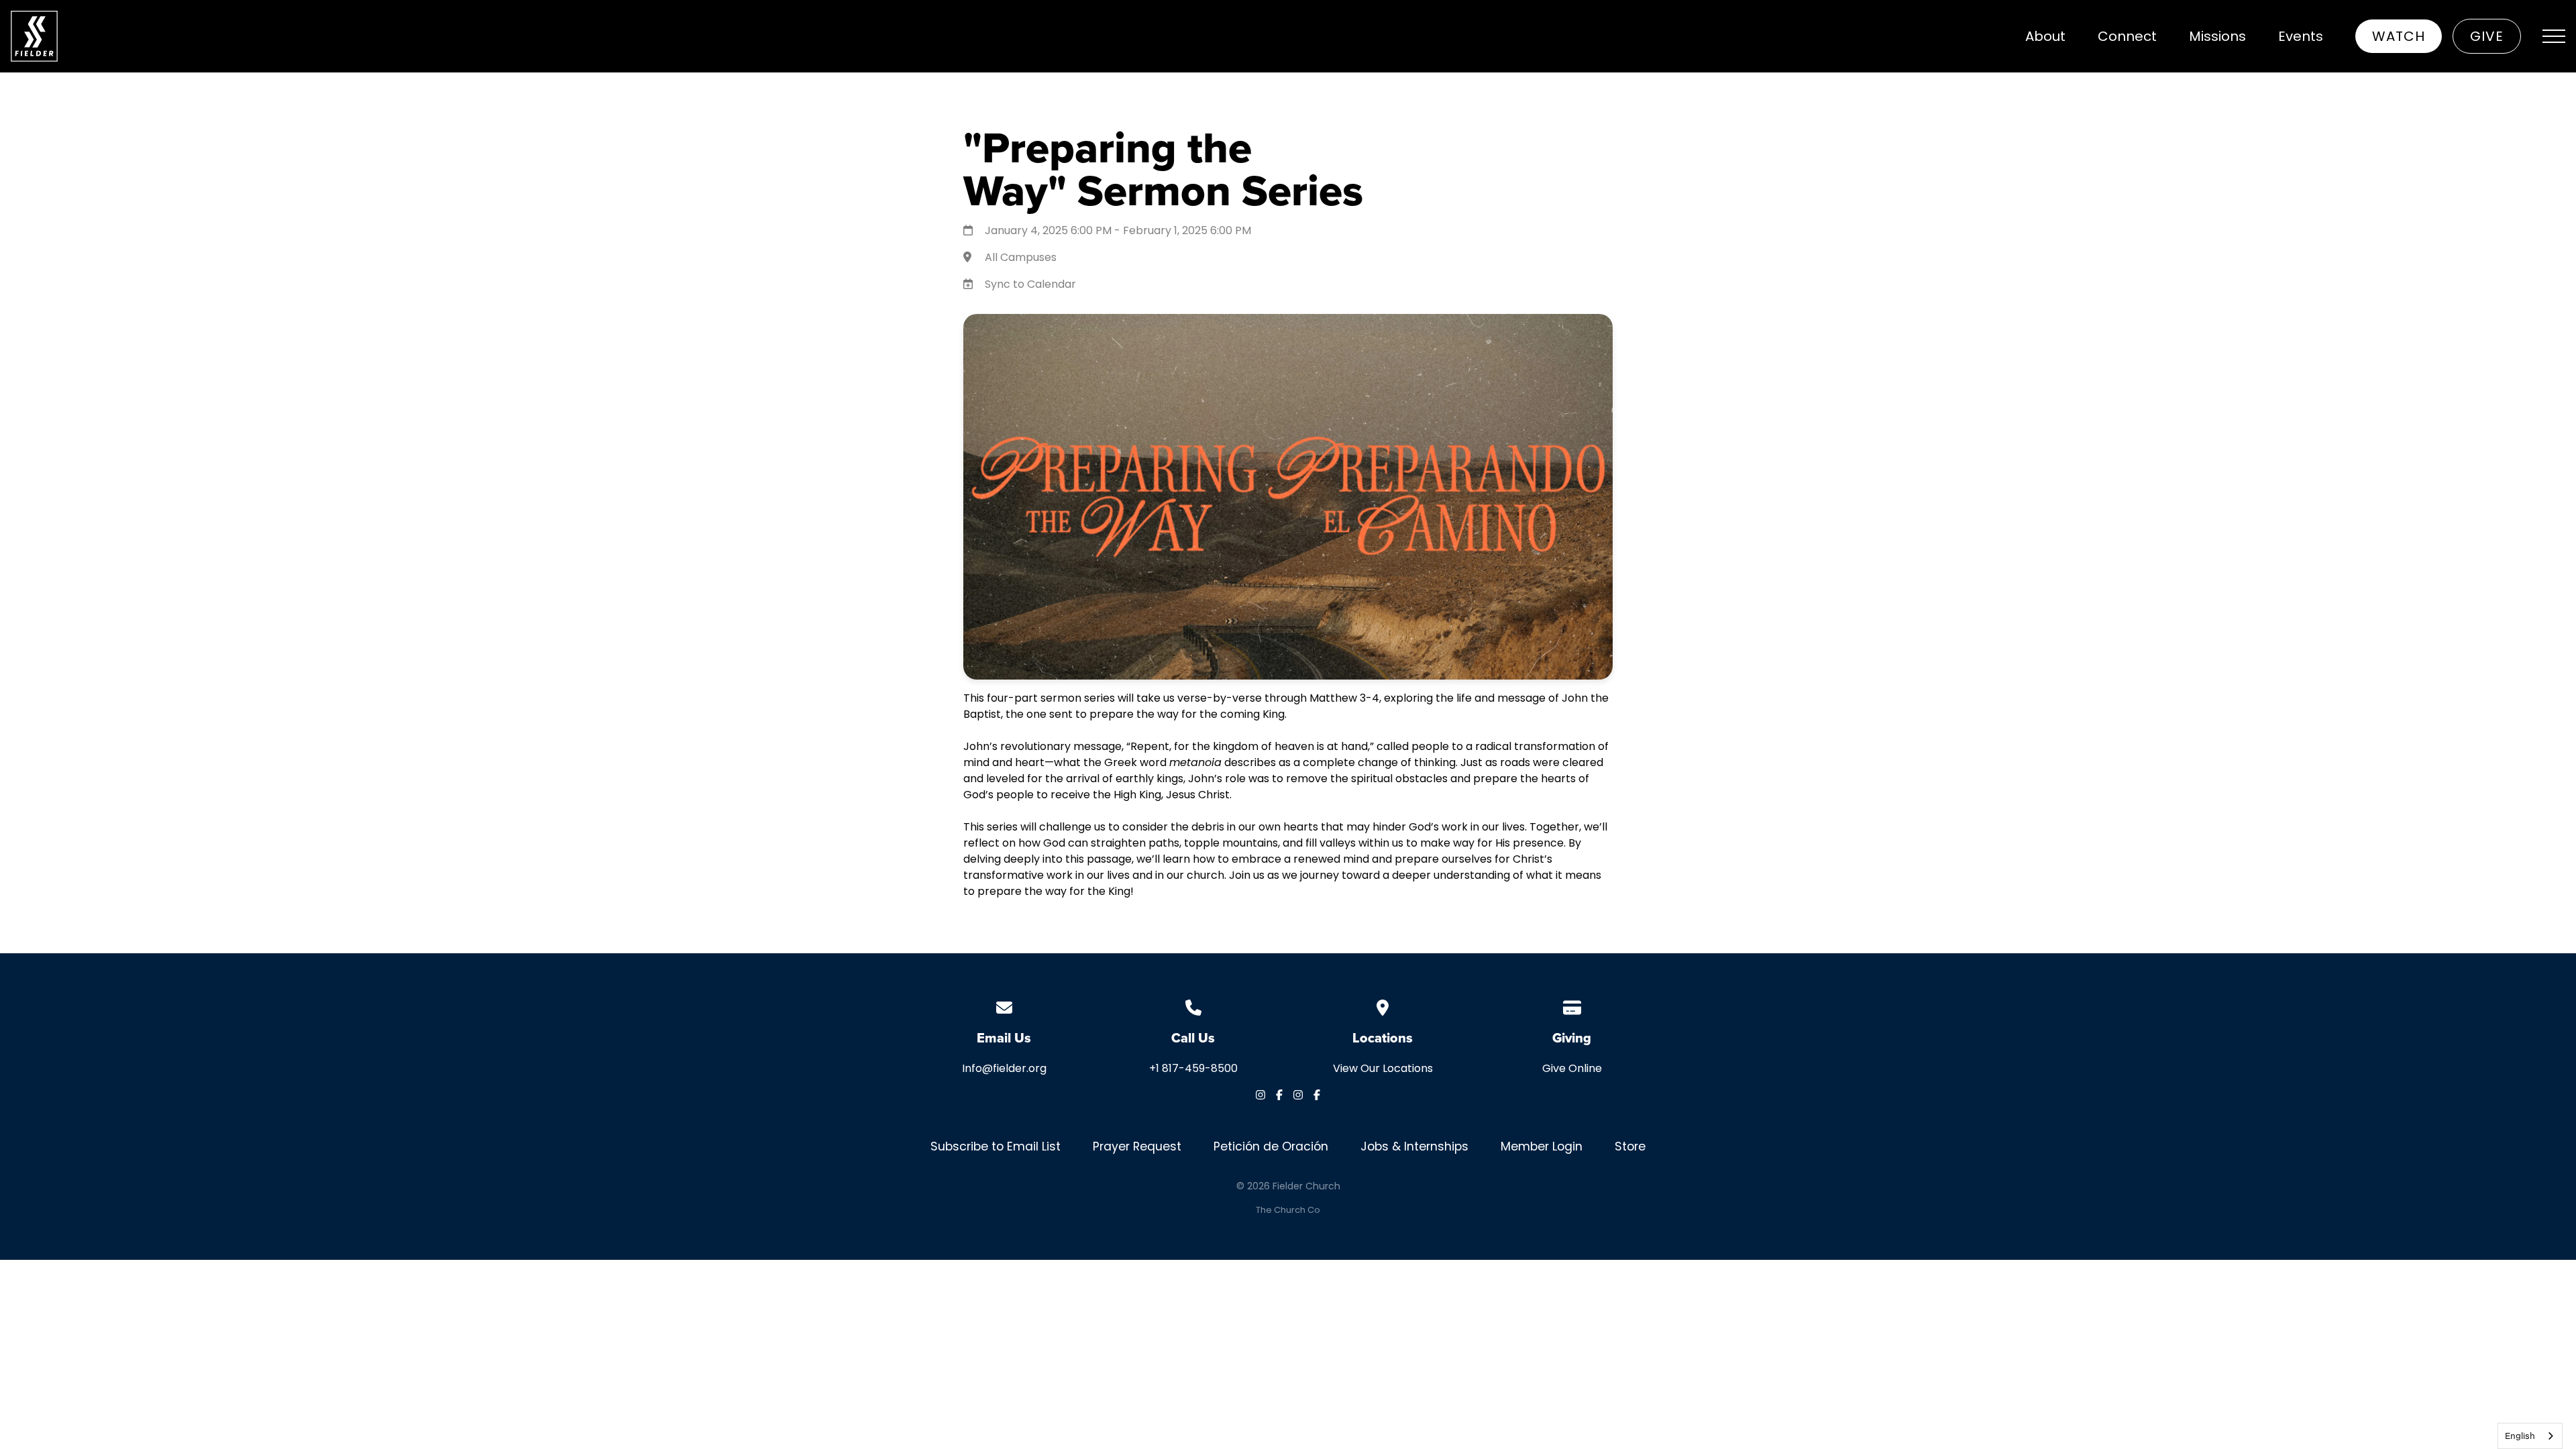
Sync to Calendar (1030, 284)
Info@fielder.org (1004, 1068)
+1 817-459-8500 (1193, 1068)
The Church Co (1288, 1210)
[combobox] (2530, 1436)
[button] (2554, 36)
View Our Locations (1383, 1068)
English (2520, 1436)
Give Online (1572, 1068)
